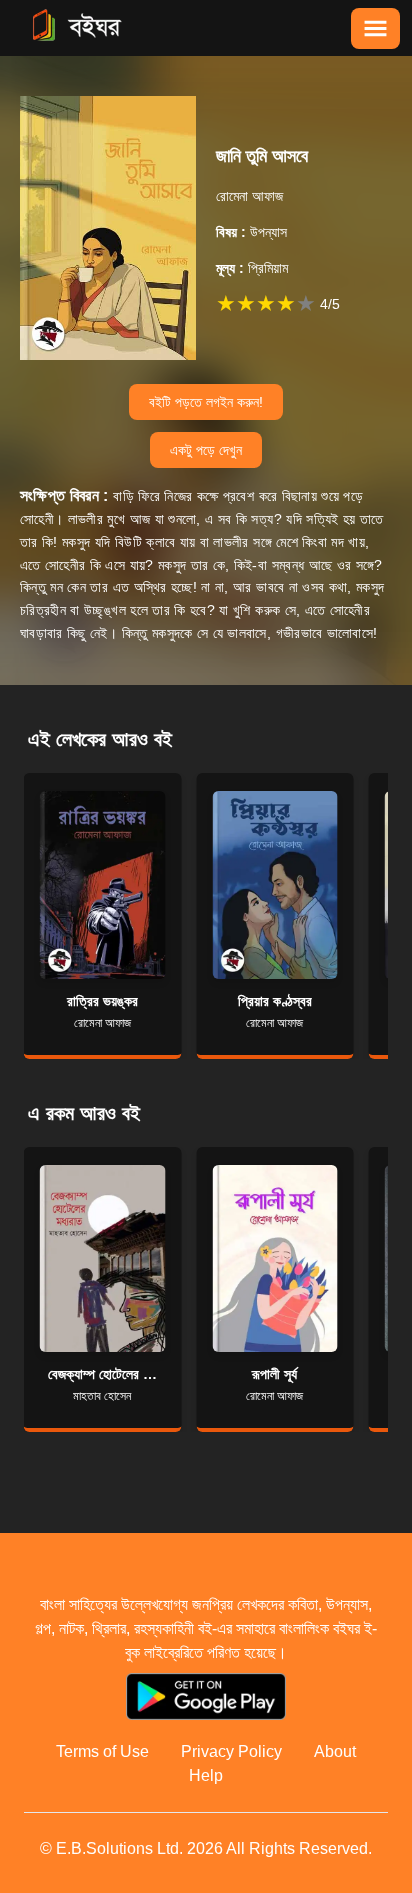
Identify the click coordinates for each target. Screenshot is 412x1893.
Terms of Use (102, 1751)
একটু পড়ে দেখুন (206, 450)
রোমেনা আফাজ (249, 196)
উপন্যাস (251, 232)
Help (206, 1775)
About (335, 1751)
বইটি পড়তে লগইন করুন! (206, 402)
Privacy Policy (231, 1751)
